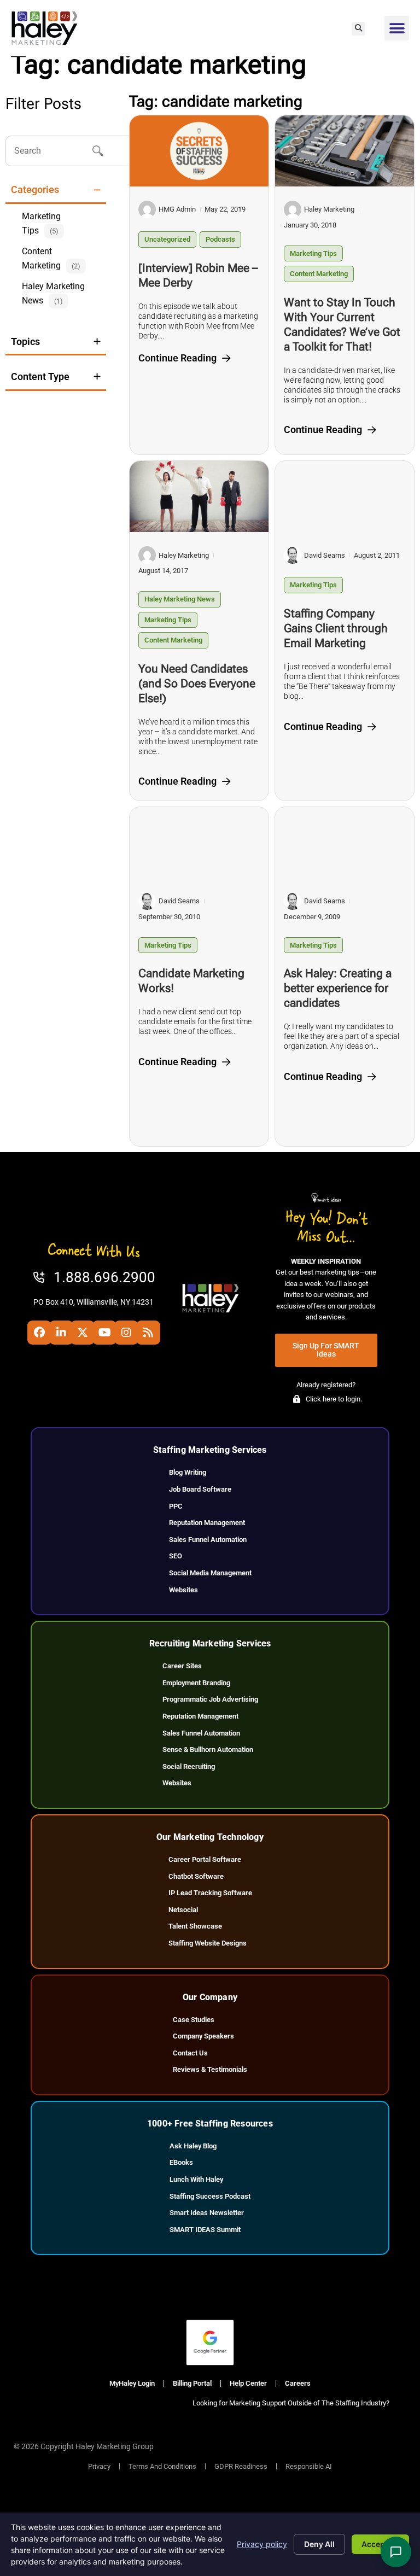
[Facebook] (39, 1333)
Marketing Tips (313, 253)
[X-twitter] (83, 1333)
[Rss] (148, 1333)
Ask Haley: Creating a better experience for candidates (338, 988)
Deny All (319, 2544)
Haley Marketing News (180, 599)
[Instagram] (126, 1333)
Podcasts (220, 239)
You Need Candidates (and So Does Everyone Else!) (197, 684)
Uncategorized (167, 239)
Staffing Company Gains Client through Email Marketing (336, 628)
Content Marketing (319, 274)
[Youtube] (104, 1333)
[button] (358, 29)
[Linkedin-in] (61, 1333)
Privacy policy (262, 2544)
